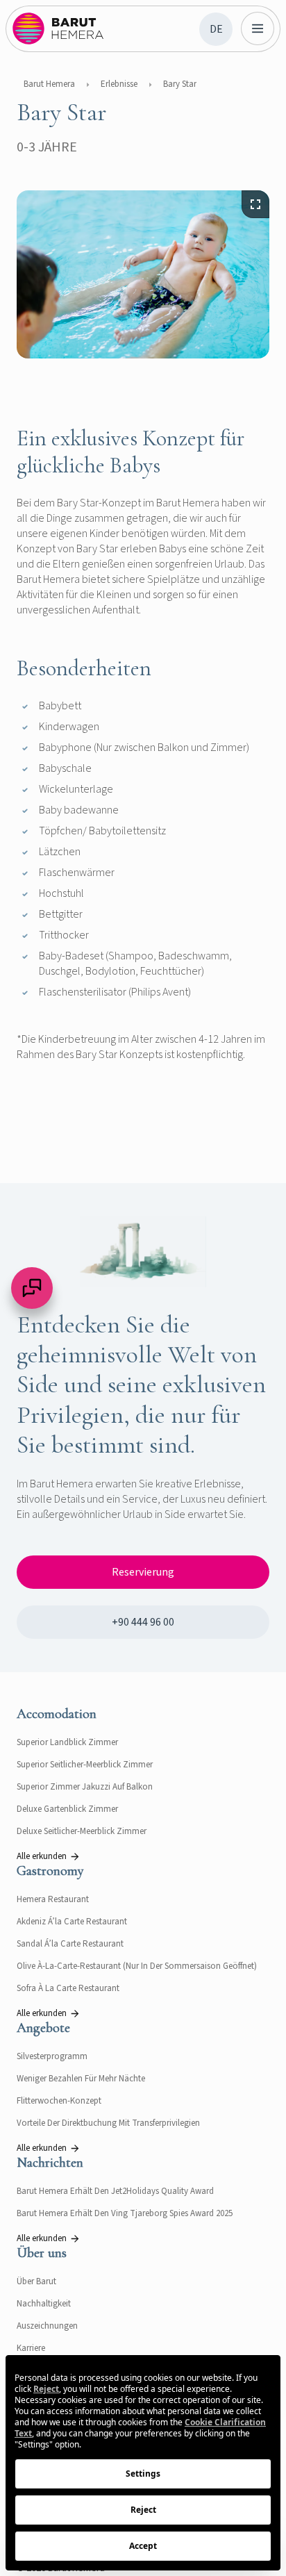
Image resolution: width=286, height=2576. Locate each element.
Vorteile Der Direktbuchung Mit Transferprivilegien (108, 2123)
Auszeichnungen (47, 2326)
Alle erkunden (42, 1856)
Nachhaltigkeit (44, 2304)
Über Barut (36, 2281)
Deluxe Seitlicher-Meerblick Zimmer (82, 1831)
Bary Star (180, 84)
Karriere (31, 2348)
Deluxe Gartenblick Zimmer (67, 1809)
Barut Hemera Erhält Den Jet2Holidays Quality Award (115, 2191)
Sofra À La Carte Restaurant (68, 1988)
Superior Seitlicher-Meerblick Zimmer (85, 1765)
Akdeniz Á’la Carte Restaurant (72, 1922)
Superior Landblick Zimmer (67, 1742)
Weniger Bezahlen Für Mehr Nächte (81, 2079)
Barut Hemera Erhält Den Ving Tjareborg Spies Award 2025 (125, 2213)
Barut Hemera (49, 84)
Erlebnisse (119, 84)
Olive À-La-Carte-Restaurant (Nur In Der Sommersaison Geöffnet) (137, 1966)
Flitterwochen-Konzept (59, 2101)
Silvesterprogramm (52, 2056)
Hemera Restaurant (53, 1899)
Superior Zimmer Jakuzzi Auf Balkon (85, 1787)
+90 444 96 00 (143, 1622)
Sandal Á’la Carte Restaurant (70, 1944)
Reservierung (143, 1572)
